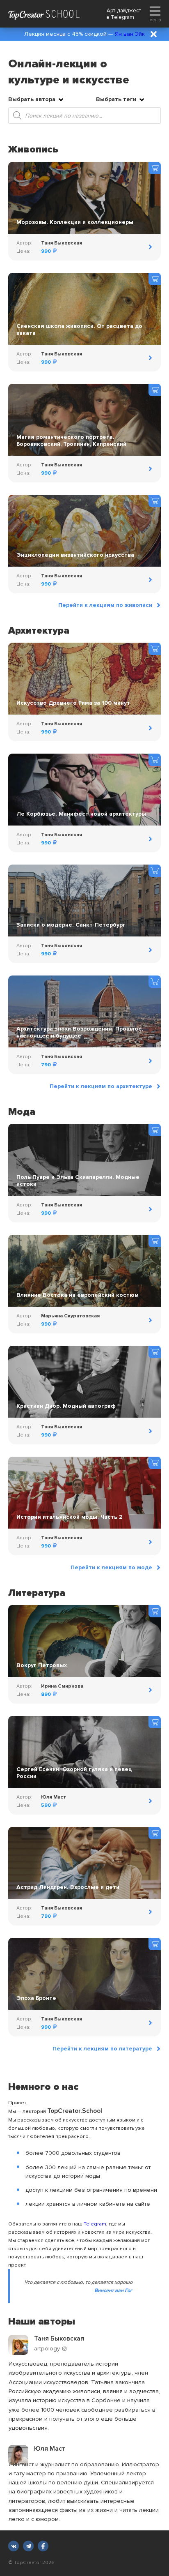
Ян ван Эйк (130, 34)
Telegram (122, 17)
